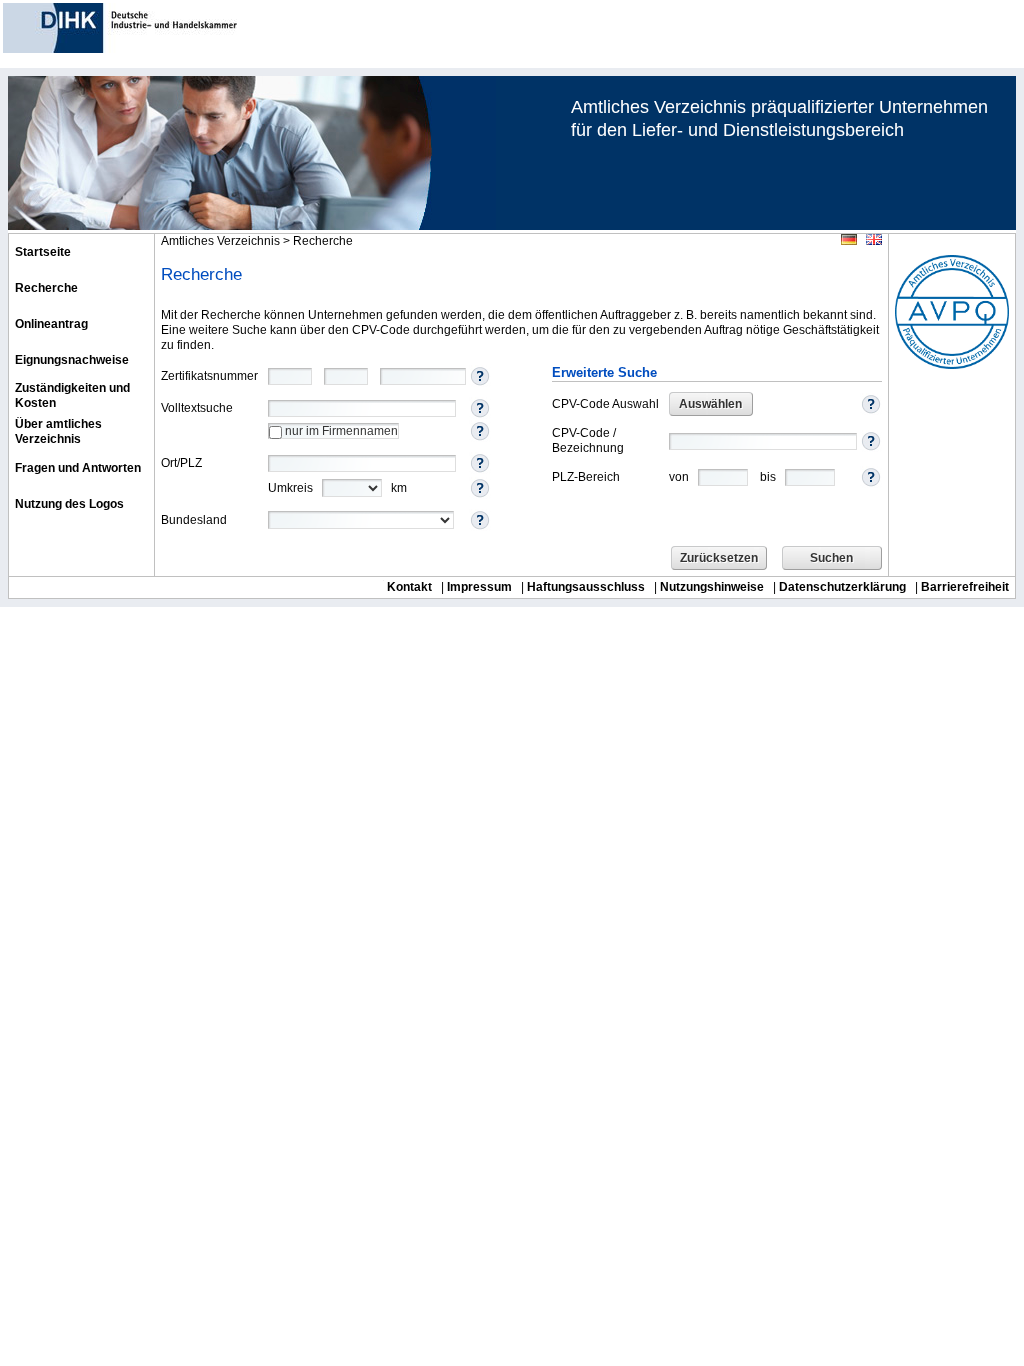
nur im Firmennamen (340, 431)
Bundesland (194, 520)
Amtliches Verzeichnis (220, 241)
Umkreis (290, 488)
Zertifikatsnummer (209, 376)
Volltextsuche (197, 408)
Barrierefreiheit (965, 587)
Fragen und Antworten (78, 468)
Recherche (46, 288)
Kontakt (409, 587)
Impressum (479, 587)
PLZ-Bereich (586, 477)
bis (768, 476)
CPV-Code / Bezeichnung (588, 440)
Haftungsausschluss (586, 587)
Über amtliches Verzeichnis (58, 431)
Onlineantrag (51, 324)
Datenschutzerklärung (842, 587)
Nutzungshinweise (712, 587)
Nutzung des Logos (69, 504)
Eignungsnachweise (72, 360)
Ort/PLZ (181, 463)
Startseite (43, 252)
